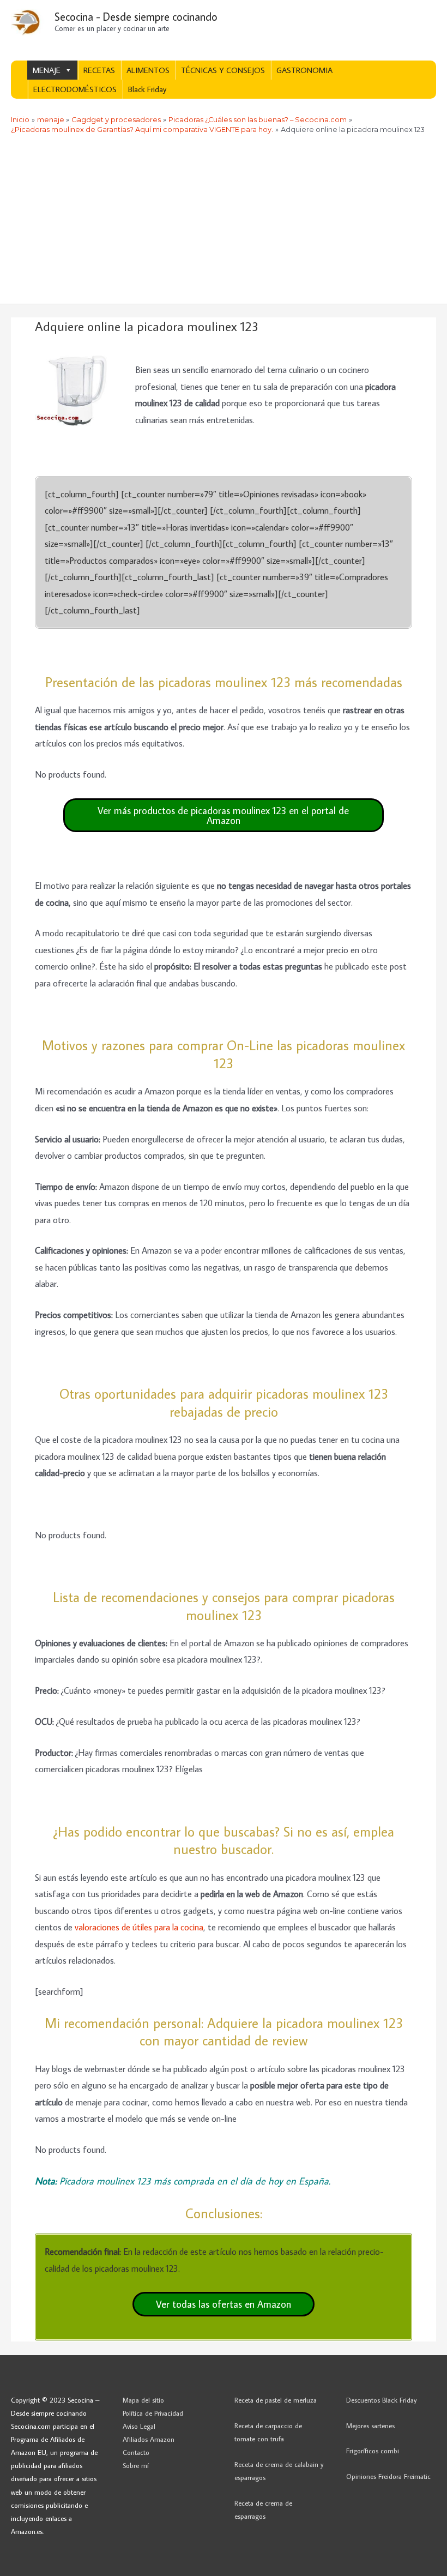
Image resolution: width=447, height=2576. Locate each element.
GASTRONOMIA (304, 70)
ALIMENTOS (148, 70)
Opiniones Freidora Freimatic (388, 2476)
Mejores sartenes (370, 2425)
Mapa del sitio (143, 2400)
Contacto (136, 2452)
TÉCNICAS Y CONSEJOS (223, 70)
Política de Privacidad (153, 2413)
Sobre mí (136, 2465)
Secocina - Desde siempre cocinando (136, 16)
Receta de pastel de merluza (276, 2400)
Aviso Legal (139, 2426)
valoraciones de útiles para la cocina (139, 1927)
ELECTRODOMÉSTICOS (75, 89)
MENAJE (47, 70)
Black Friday (147, 89)
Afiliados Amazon (149, 2439)
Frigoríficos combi (373, 2451)
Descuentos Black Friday (382, 2400)
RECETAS (99, 70)
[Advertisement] (224, 222)
